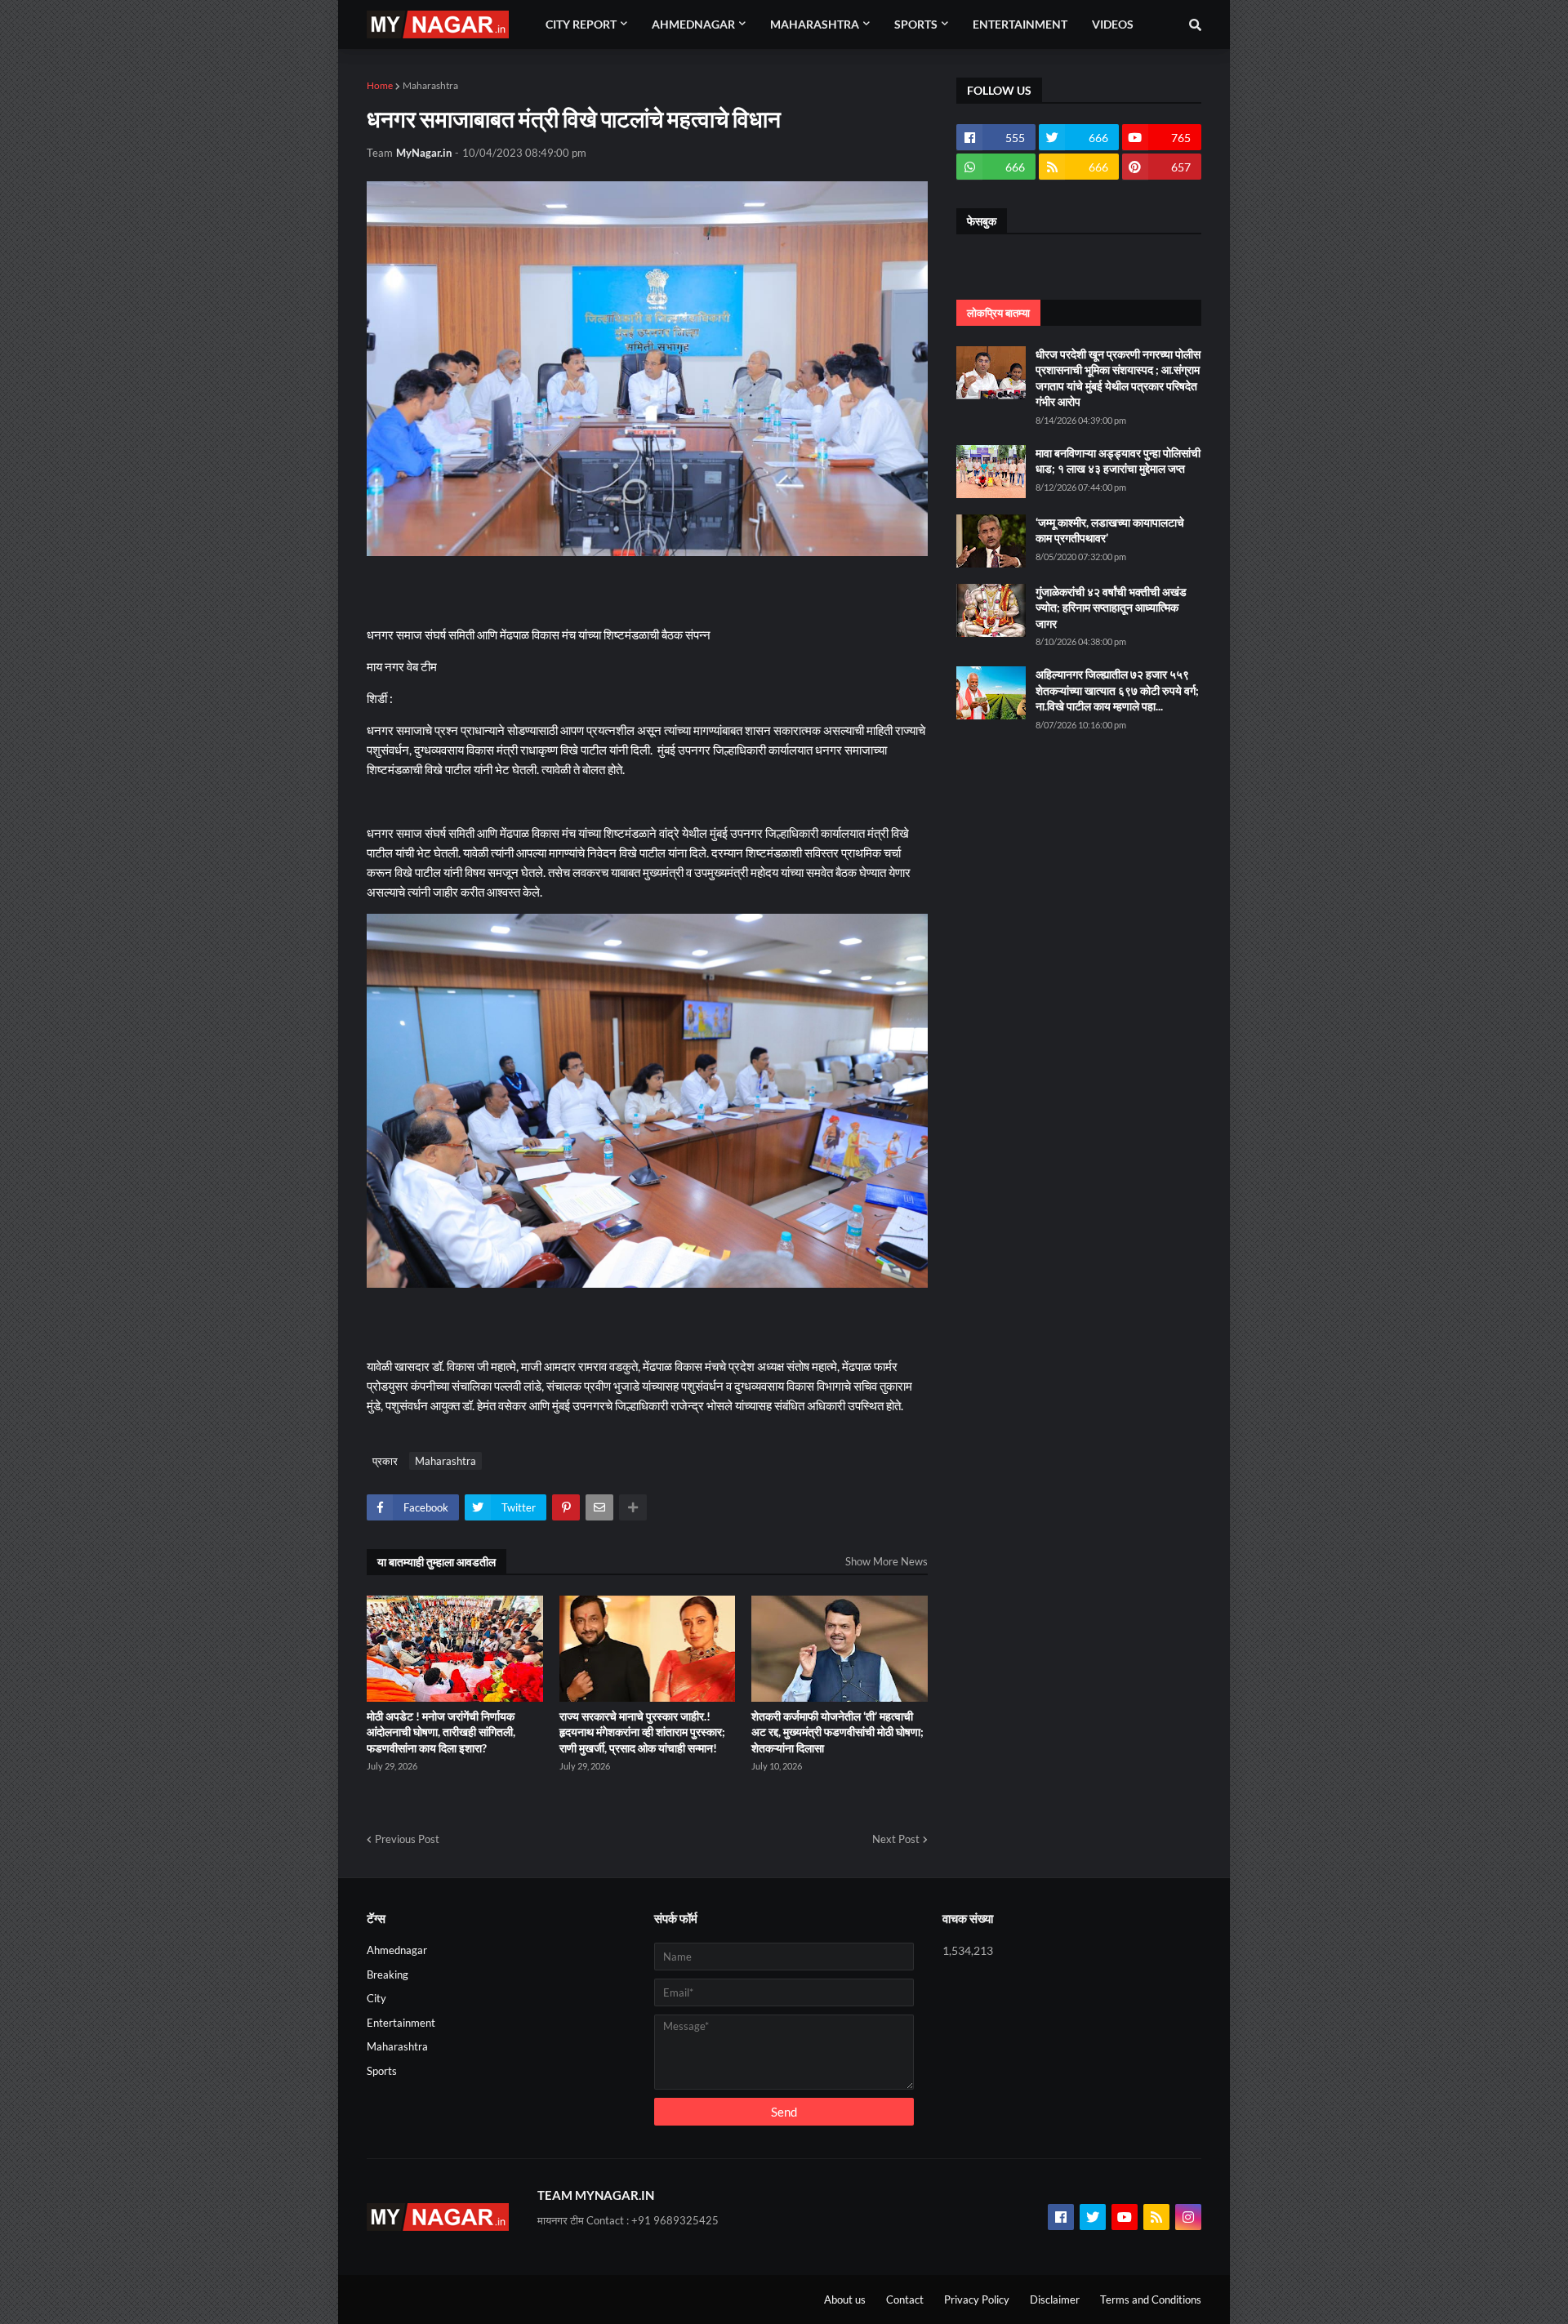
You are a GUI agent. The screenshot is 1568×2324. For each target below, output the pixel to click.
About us (845, 2300)
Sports (382, 2071)
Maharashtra (430, 85)
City (376, 1998)
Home (380, 85)
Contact (905, 2300)
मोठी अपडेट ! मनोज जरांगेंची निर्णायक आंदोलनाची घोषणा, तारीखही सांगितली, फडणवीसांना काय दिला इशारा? (441, 1732)
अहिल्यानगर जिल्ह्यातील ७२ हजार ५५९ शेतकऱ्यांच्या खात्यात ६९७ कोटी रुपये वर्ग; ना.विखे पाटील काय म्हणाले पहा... (1117, 690)
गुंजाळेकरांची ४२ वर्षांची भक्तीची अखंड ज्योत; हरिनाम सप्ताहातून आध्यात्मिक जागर (1111, 608)
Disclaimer (1055, 2300)
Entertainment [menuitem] (1020, 24)
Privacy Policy (977, 2300)
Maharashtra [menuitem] (815, 24)
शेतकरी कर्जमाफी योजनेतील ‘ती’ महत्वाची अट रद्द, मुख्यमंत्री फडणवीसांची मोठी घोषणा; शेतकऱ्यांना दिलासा (837, 1732)
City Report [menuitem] (581, 24)
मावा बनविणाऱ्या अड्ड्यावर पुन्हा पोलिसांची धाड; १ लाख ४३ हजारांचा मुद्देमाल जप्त (1118, 461)
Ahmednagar (397, 1950)
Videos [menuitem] (1113, 24)
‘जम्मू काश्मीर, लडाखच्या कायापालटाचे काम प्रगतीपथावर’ (1110, 530)
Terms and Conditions (1151, 2300)
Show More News (886, 1561)
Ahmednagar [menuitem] (693, 24)
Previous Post (407, 1839)
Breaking (388, 1975)
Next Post (896, 1839)
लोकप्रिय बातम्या (998, 313)
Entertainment (401, 2023)
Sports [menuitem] (916, 24)
